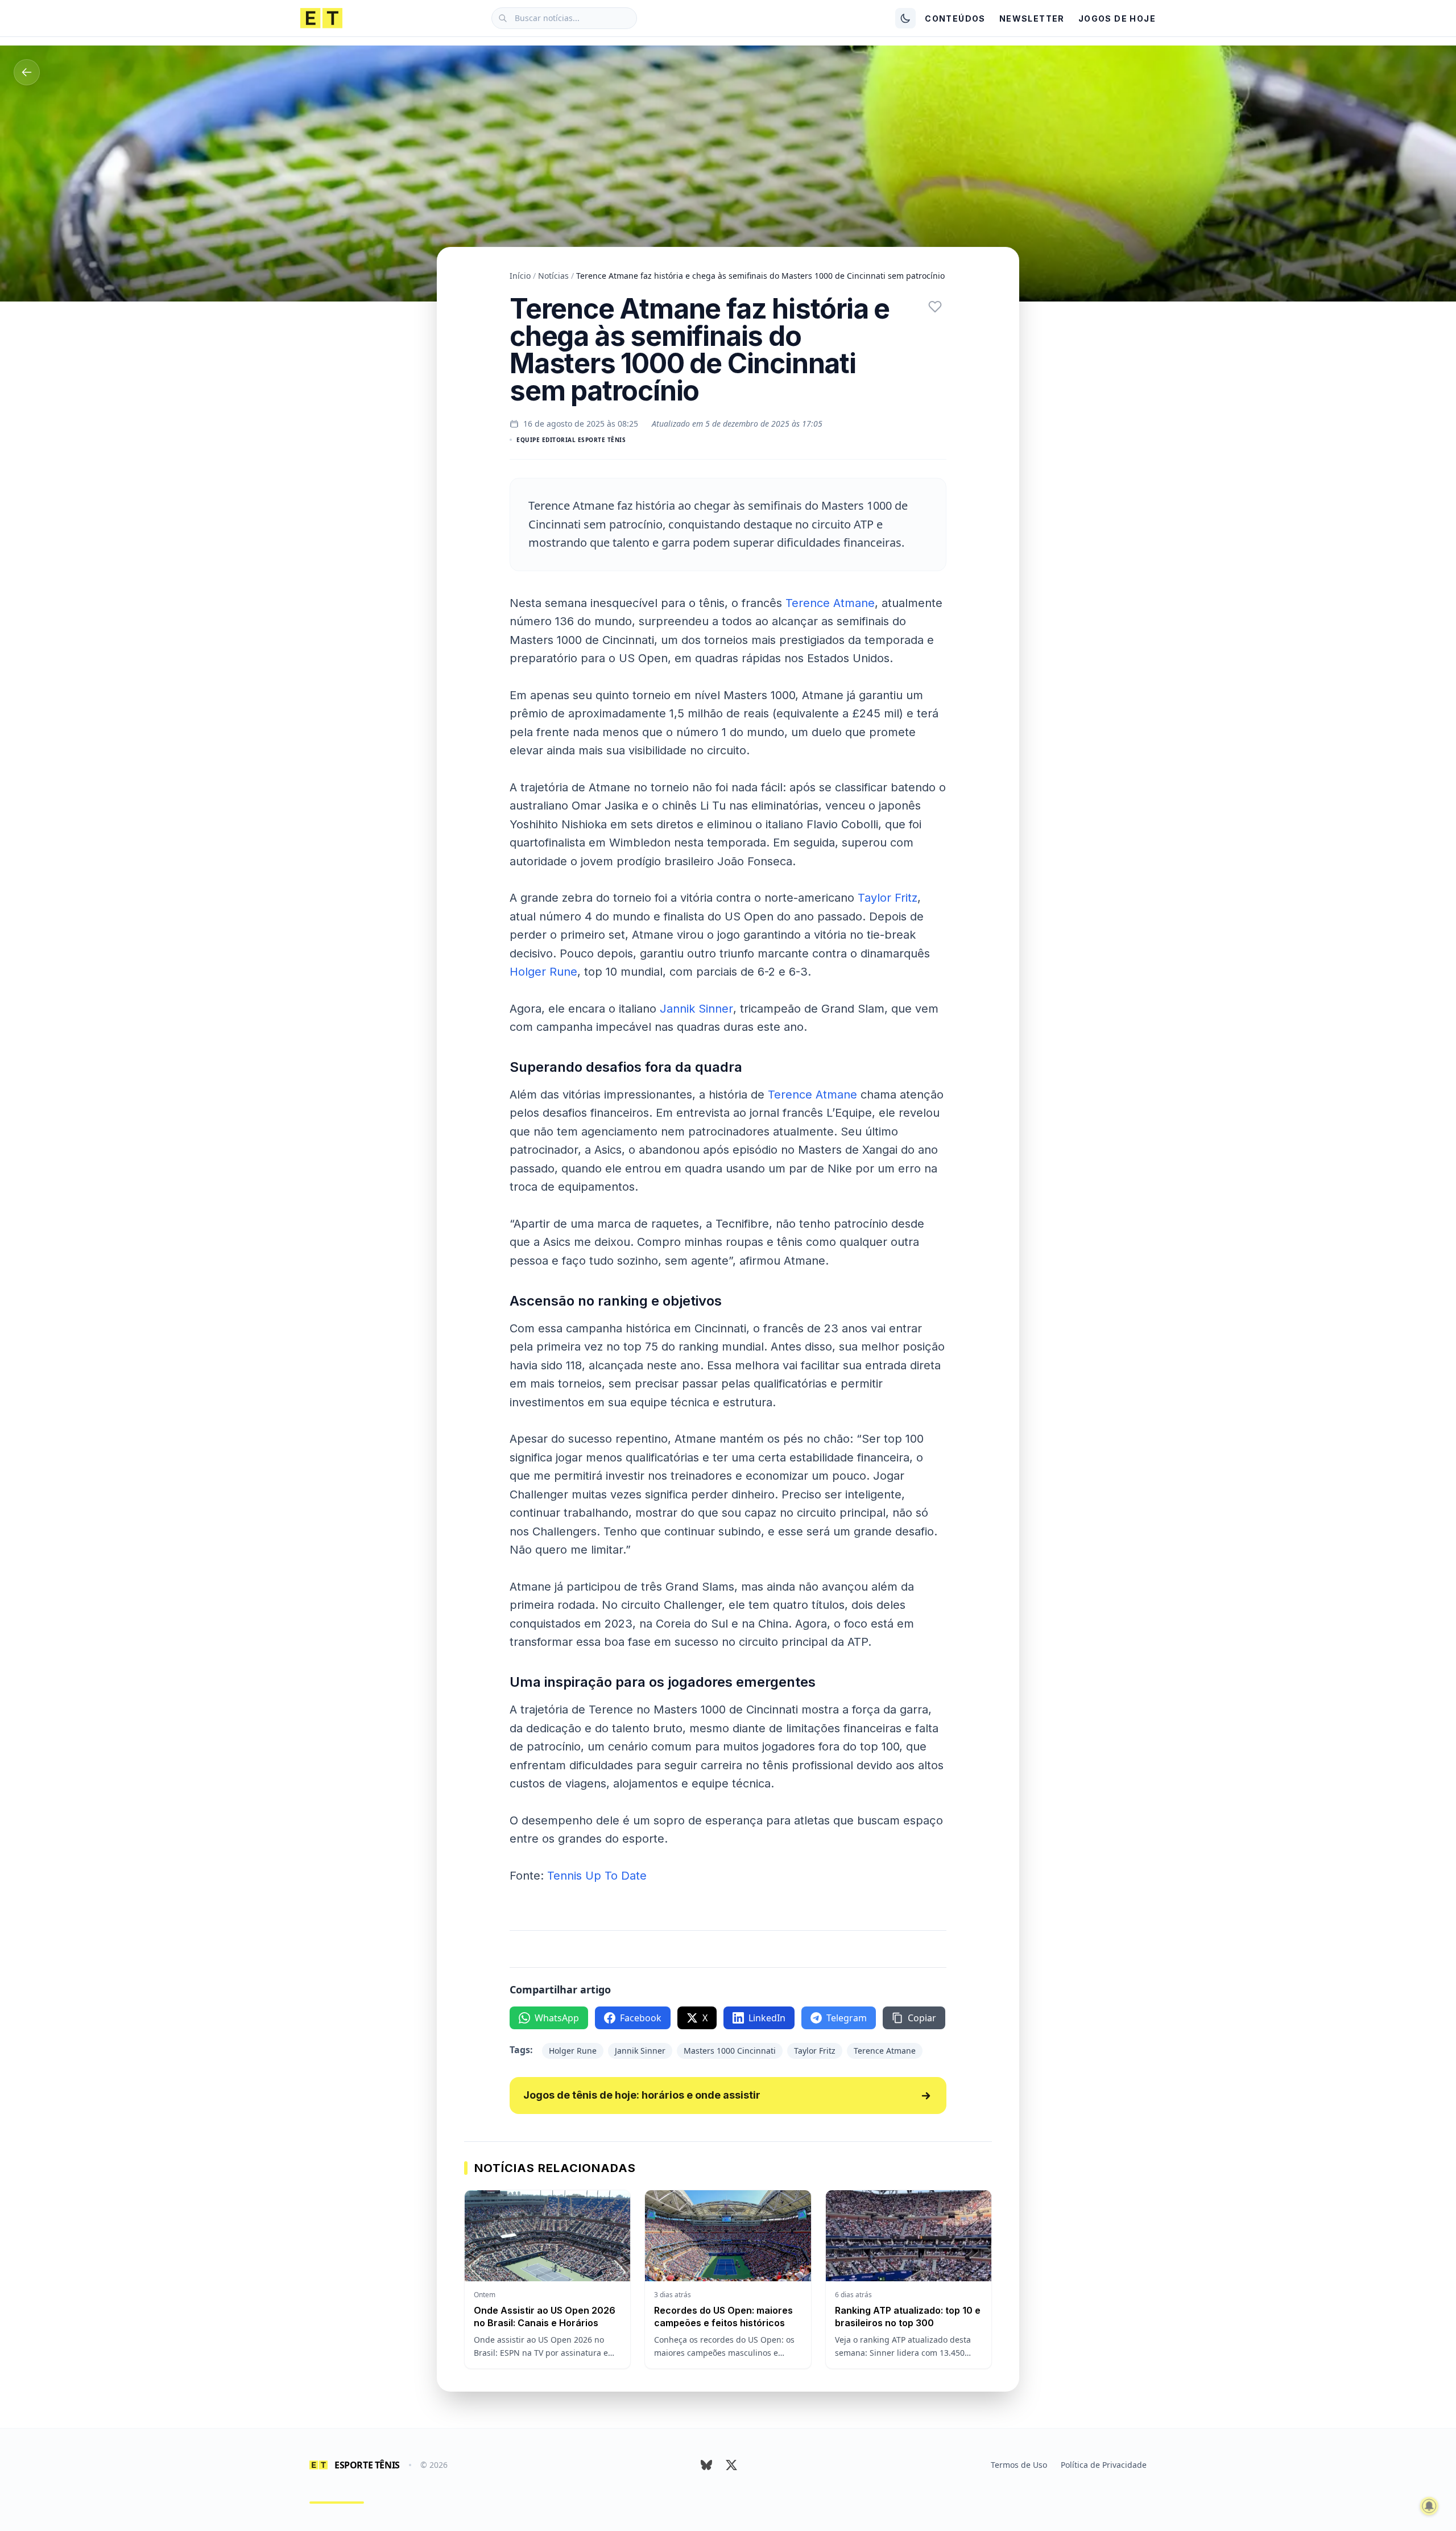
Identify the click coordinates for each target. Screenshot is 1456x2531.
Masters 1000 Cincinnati (730, 2051)
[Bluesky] (706, 2465)
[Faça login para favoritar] (935, 307)
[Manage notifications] (1429, 2506)
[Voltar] (27, 72)
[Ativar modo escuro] (905, 18)
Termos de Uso (1019, 2465)
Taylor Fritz (888, 898)
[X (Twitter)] (731, 2465)
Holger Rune (543, 972)
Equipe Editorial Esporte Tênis (571, 440)
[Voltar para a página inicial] (321, 18)
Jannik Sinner (696, 1009)
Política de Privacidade (1104, 2465)
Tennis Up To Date (597, 1876)
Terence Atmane (830, 603)
